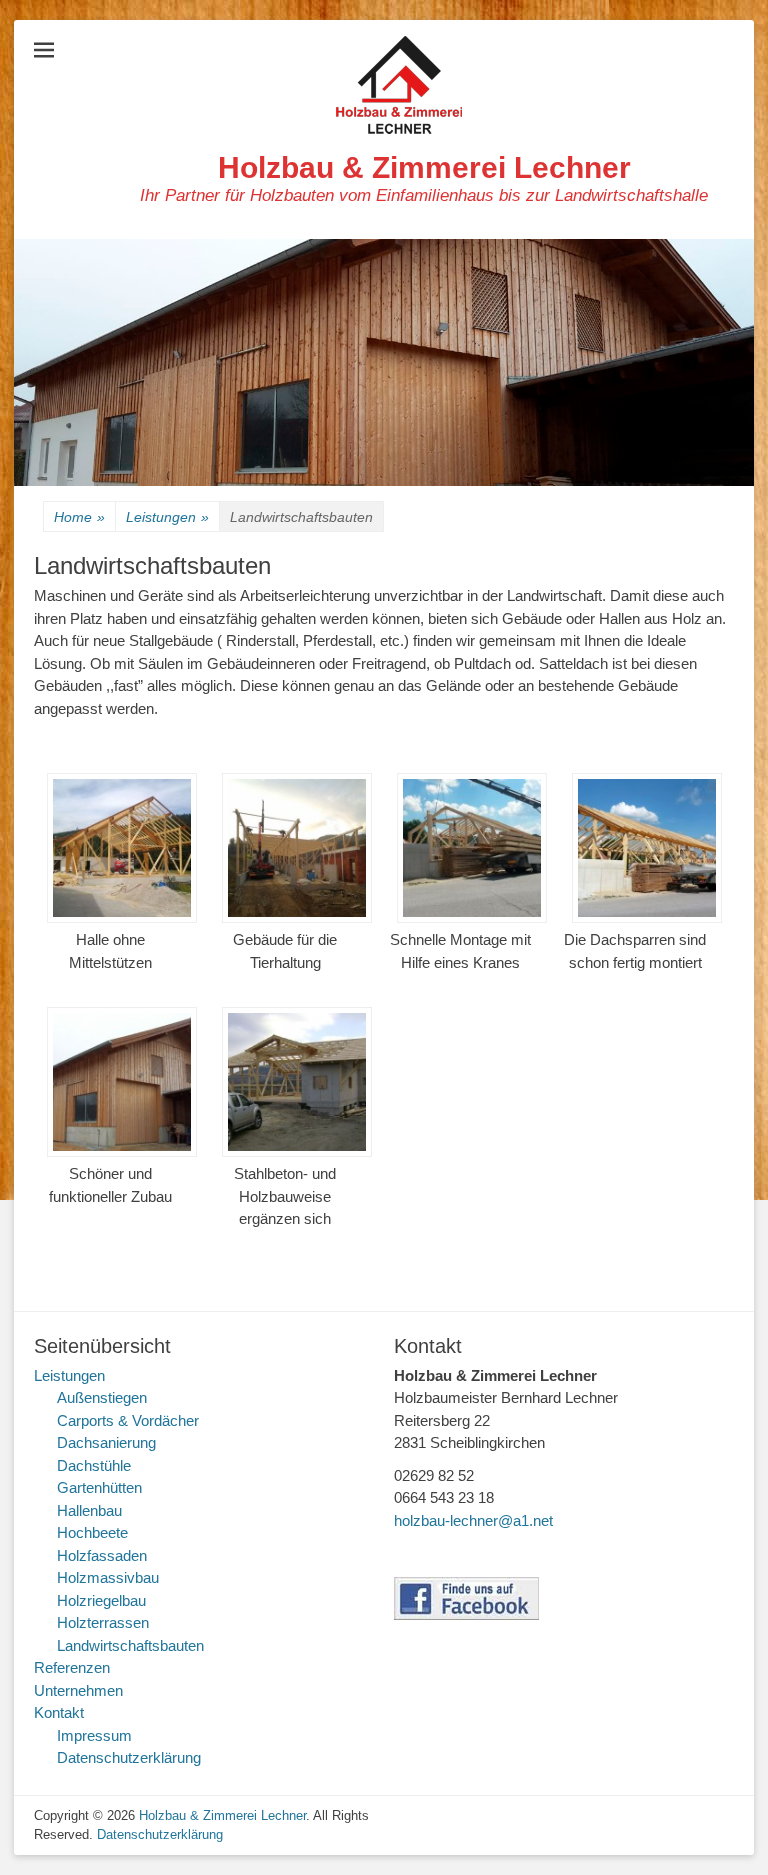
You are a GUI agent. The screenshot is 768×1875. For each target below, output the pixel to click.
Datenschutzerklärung (129, 1757)
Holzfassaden (102, 1555)
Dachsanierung (106, 1442)
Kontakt (59, 1712)
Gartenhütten (99, 1487)
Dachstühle (94, 1465)
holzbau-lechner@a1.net (473, 1520)
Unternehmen (78, 1690)
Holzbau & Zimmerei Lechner (424, 167)
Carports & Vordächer (128, 1420)
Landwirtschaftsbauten (130, 1645)
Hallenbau (89, 1510)
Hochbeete (92, 1532)
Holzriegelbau (101, 1600)
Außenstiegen (102, 1397)
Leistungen (167, 517)
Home (79, 517)
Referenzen (72, 1667)
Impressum (94, 1735)
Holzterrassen (103, 1622)
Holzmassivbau (108, 1577)
